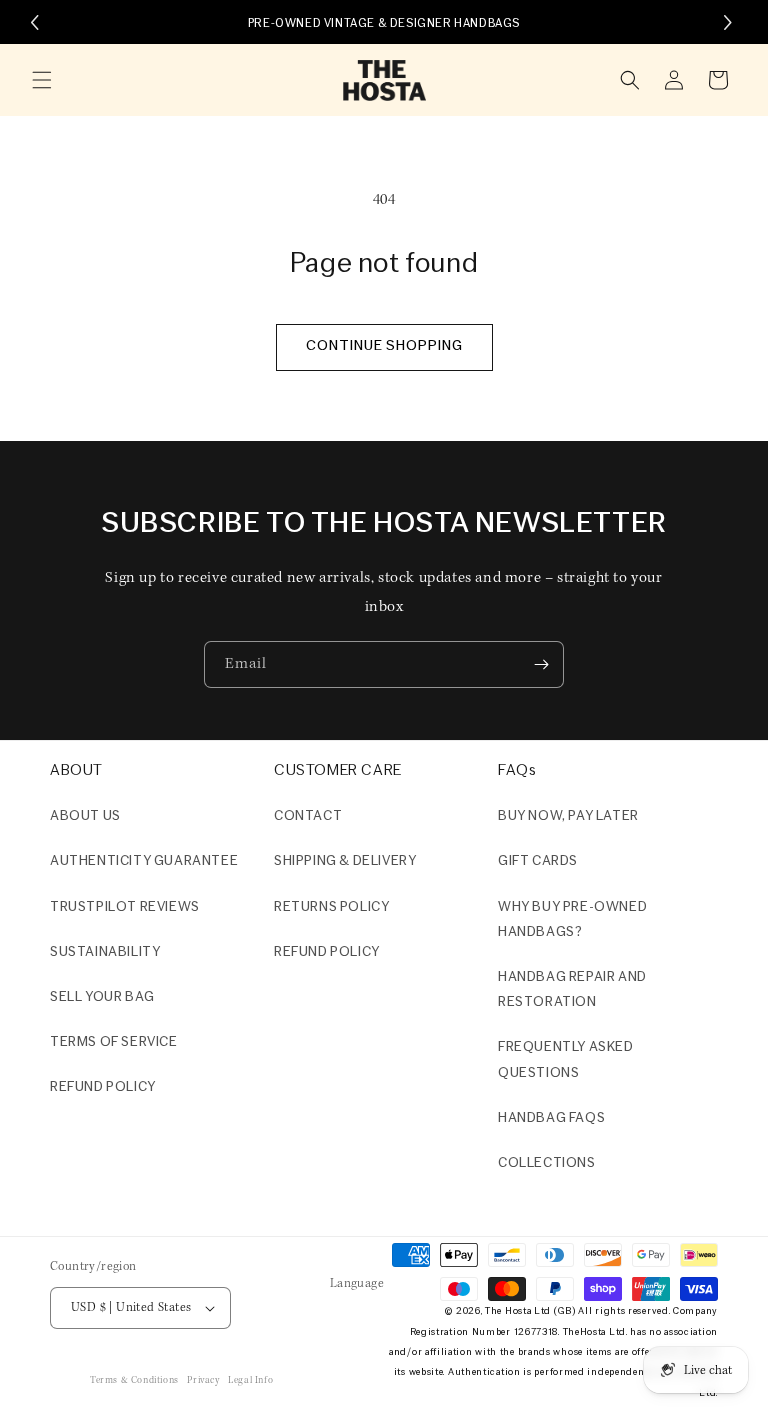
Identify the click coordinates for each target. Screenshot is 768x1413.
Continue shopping (384, 346)
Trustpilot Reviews (125, 907)
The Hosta (508, 1311)
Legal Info (250, 1380)
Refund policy (103, 1087)
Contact (308, 816)
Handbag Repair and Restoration (572, 990)
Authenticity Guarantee (144, 861)
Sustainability (105, 952)
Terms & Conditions (134, 1380)
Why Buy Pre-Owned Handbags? (572, 920)
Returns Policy (331, 907)
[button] (42, 80)
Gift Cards (538, 861)
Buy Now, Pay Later (568, 816)
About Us (85, 816)
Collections (547, 1163)
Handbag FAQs (551, 1118)
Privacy (203, 1380)
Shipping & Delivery (345, 861)
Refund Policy (327, 952)
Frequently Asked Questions (566, 1060)
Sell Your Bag (102, 997)
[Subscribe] (541, 664)
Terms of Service (114, 1042)
